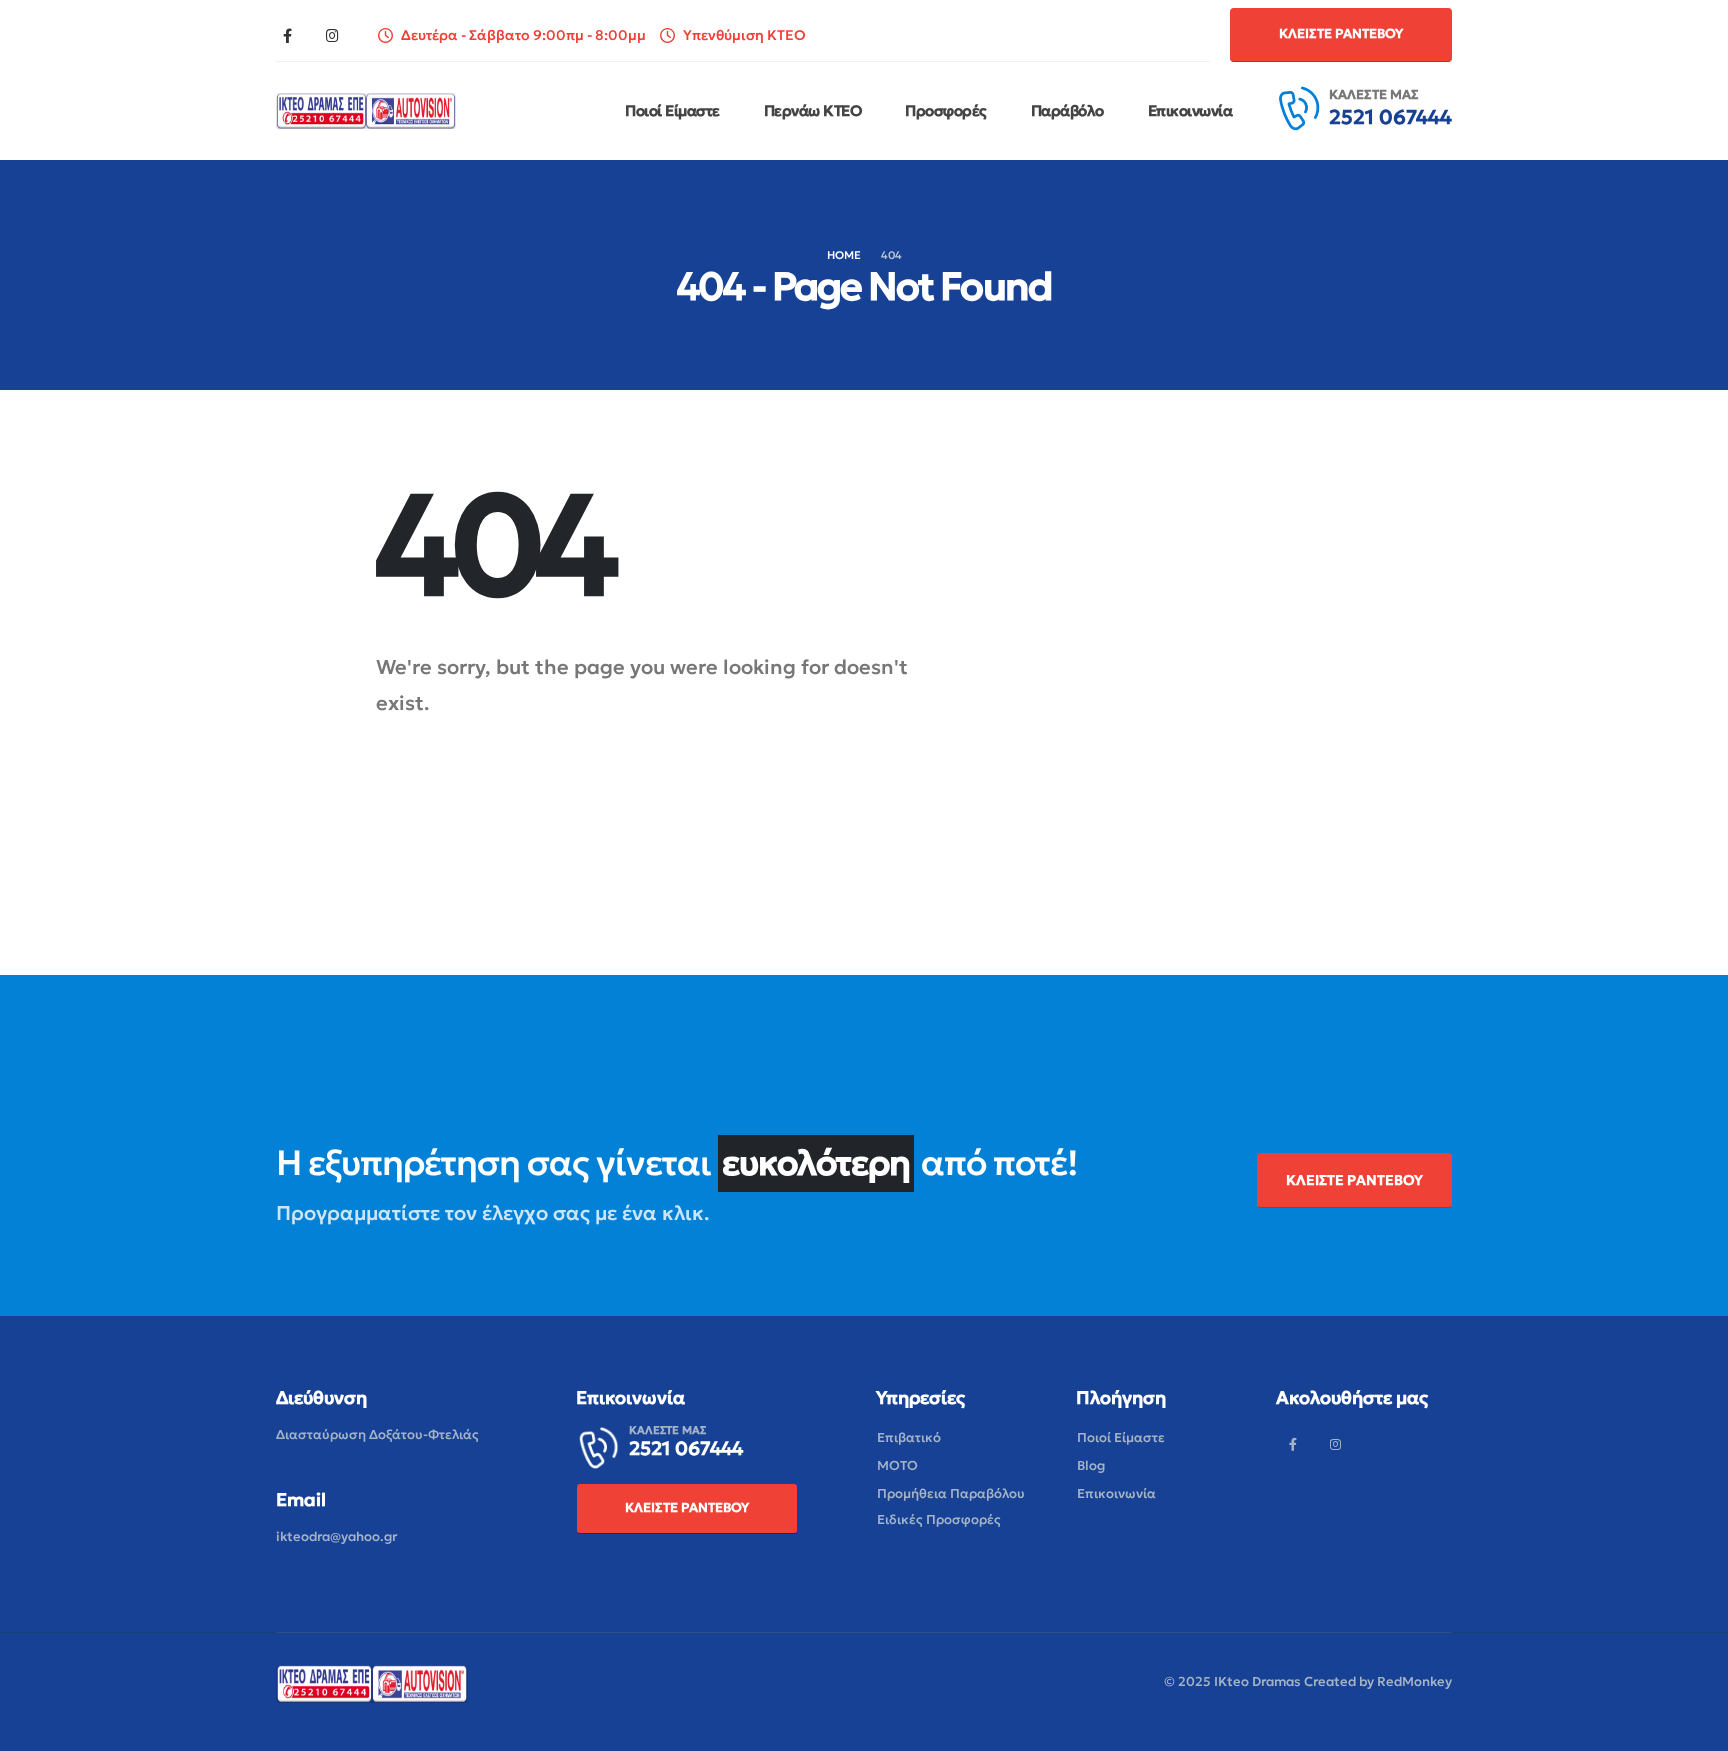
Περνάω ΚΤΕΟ (813, 110)
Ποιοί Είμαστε (672, 110)
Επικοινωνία (1190, 110)
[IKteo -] (366, 111)
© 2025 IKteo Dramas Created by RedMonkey (1308, 1681)
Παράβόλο (1067, 110)
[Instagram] (332, 35)
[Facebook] (287, 35)
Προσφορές (946, 110)
